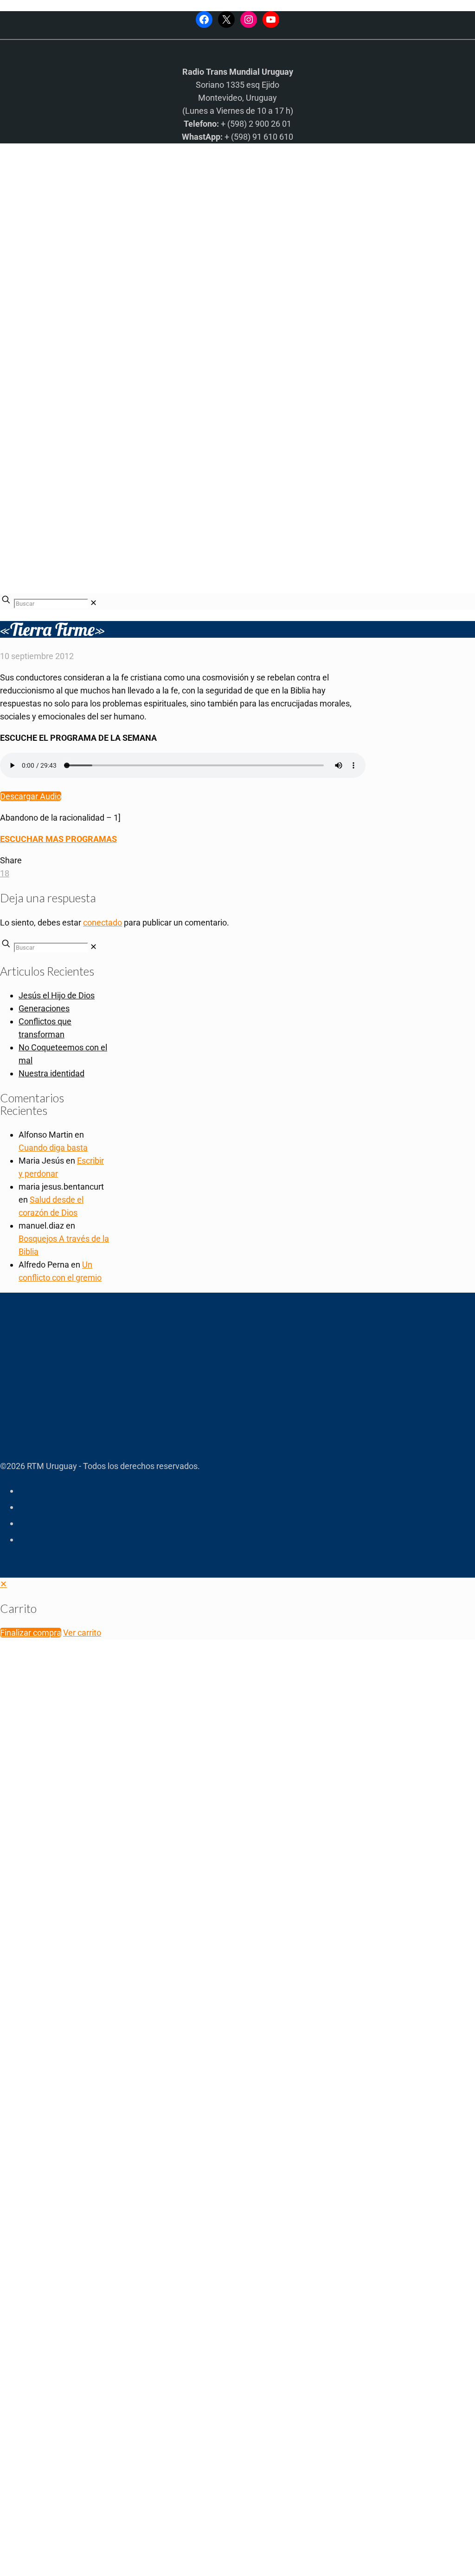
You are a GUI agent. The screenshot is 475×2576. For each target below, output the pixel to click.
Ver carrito (82, 1633)
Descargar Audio (31, 796)
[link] (93, 603)
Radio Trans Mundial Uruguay (114, 2428)
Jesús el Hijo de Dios (57, 995)
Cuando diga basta (53, 1148)
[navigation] (237, 1608)
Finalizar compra (31, 1633)
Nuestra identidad (51, 1073)
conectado (103, 922)
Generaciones (44, 1008)
